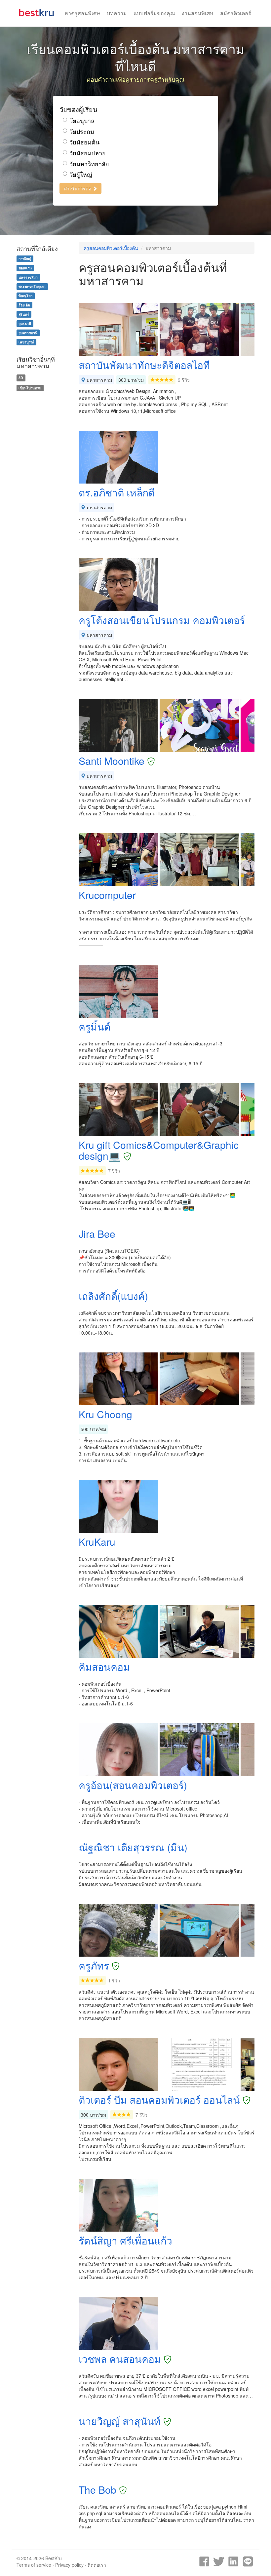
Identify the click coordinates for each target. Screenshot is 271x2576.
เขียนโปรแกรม (30, 388)
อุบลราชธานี (28, 333)
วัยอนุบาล (82, 120)
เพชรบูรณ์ (26, 342)
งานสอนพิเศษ (198, 13)
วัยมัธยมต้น (84, 142)
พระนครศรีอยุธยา (32, 286)
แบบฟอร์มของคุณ (154, 13)
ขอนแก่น (25, 268)
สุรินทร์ (24, 314)
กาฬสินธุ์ (25, 259)
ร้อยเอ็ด (24, 305)
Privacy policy (69, 2565)
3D (21, 378)
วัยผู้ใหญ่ (81, 174)
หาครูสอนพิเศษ (82, 13)
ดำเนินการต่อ (78, 188)
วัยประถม (82, 131)
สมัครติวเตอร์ (236, 13)
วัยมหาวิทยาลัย (89, 164)
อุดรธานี (25, 323)
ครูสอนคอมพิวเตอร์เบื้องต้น (111, 248)
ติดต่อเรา (97, 2565)
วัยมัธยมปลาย (88, 153)
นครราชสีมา (28, 277)
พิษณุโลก (25, 296)
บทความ (117, 13)
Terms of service (34, 2565)
